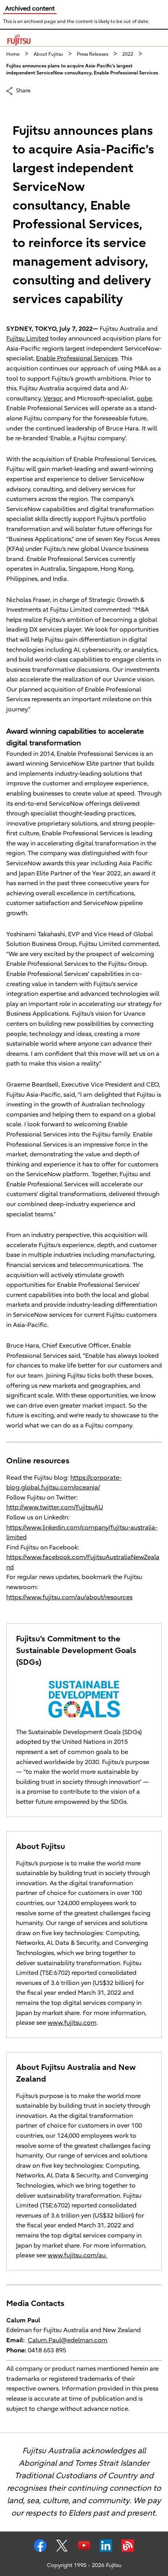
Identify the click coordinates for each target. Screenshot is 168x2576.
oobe (144, 399)
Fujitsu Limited (27, 339)
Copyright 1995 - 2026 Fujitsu (84, 2565)
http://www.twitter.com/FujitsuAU (55, 1507)
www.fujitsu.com (72, 2023)
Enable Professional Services (77, 358)
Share (23, 90)
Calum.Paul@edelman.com (68, 2340)
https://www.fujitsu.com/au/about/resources (69, 1597)
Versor (53, 399)
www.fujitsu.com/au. (77, 2255)
